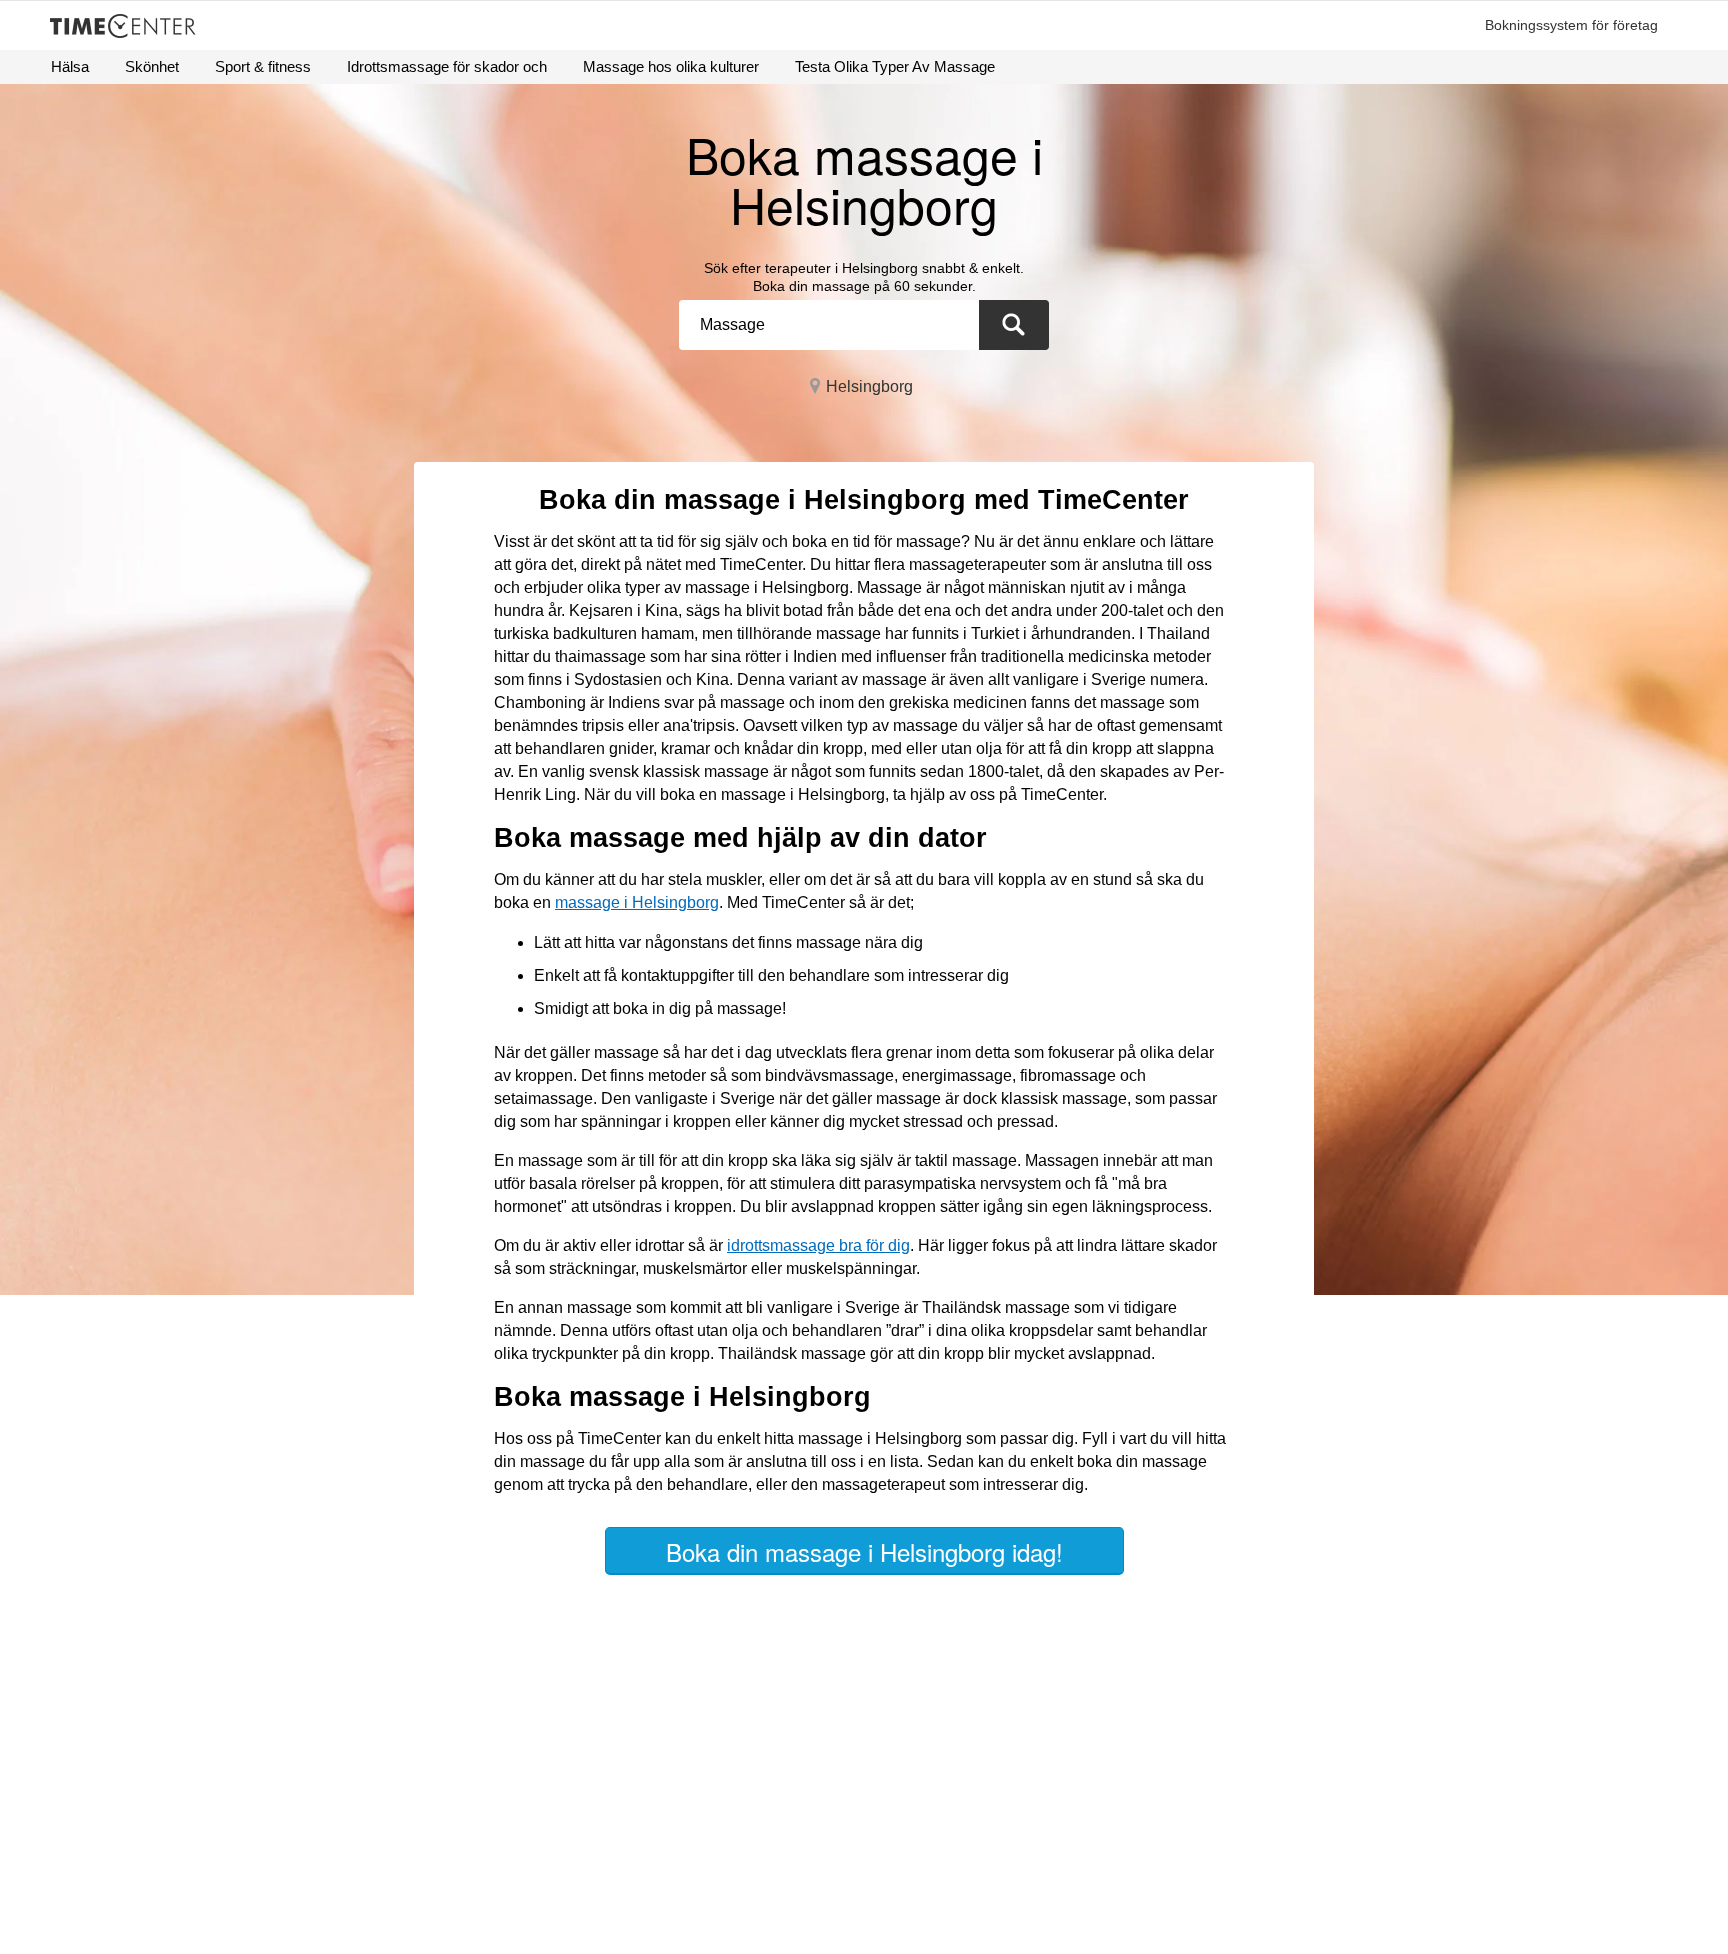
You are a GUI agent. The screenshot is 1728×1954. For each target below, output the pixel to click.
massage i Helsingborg (637, 902)
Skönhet (152, 66)
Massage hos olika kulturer (671, 66)
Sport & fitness (263, 66)
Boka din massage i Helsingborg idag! (864, 1551)
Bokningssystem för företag (1571, 25)
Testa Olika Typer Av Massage (895, 66)
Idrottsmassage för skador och (447, 66)
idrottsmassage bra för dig (818, 1245)
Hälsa (70, 66)
